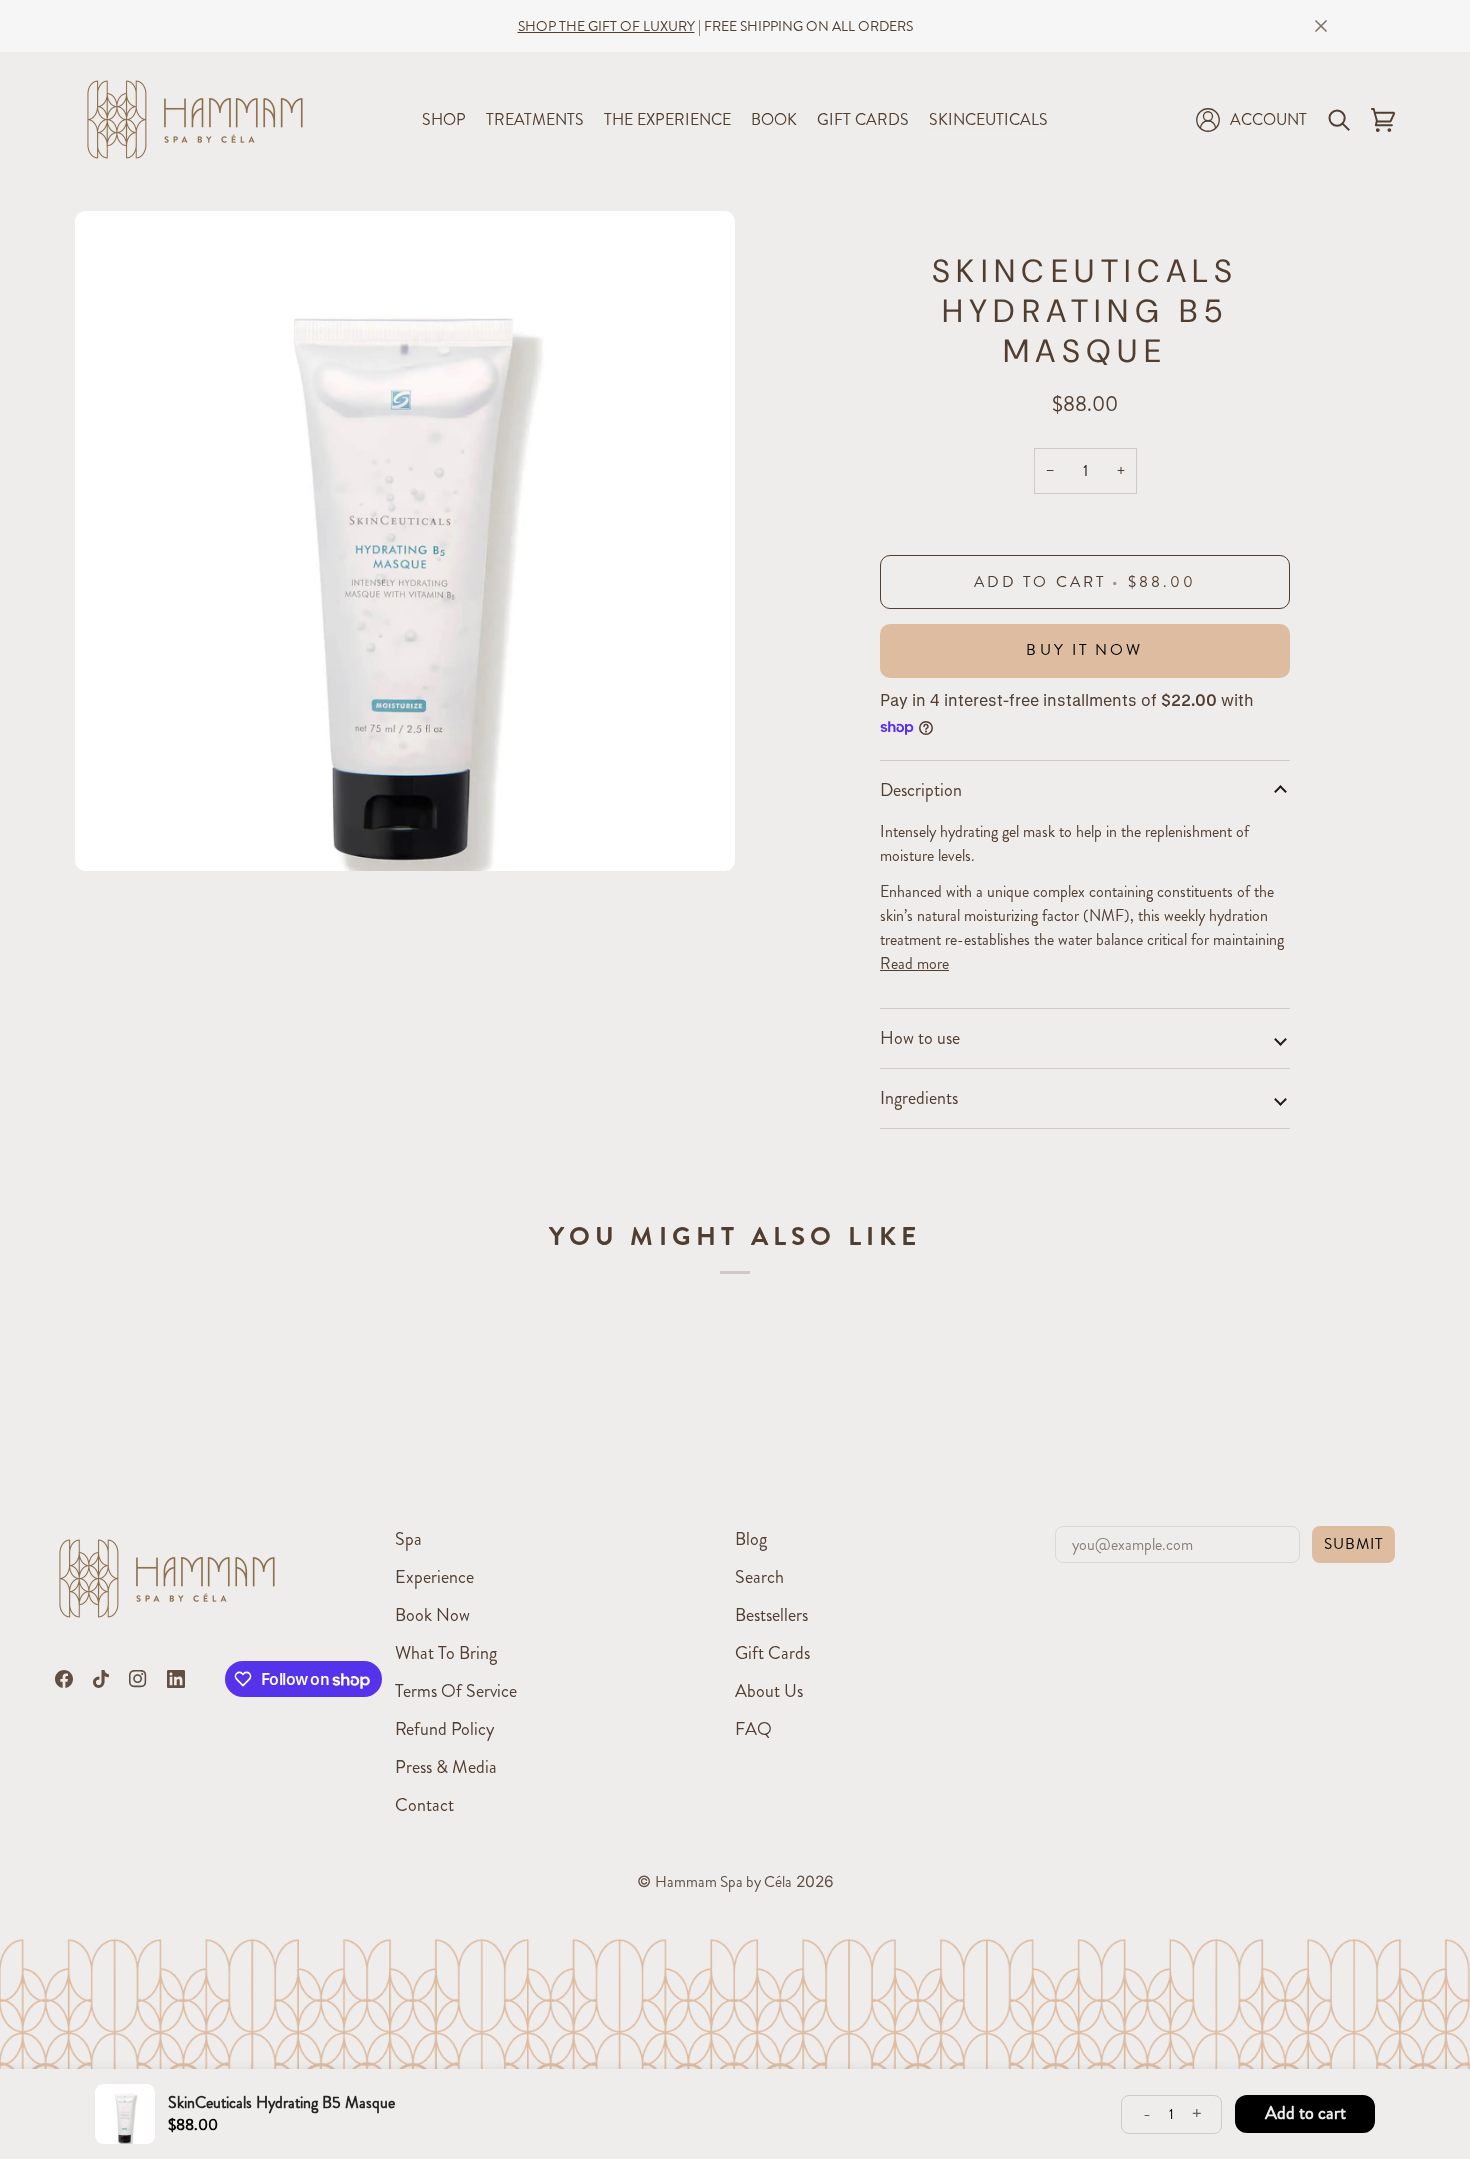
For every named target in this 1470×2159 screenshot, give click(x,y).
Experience (434, 1577)
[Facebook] (64, 1679)
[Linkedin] (176, 1679)
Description (921, 790)
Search (759, 1577)
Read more (914, 963)
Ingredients (919, 1098)
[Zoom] (112, 833)
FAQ (753, 1729)
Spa (408, 1539)
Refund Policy (444, 1729)
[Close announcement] (1321, 26)
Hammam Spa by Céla (723, 1882)
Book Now (432, 1615)
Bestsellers (771, 1615)
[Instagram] (138, 1679)
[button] (444, 119)
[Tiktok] (101, 1679)
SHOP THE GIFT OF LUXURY (606, 26)
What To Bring (446, 1653)
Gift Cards (772, 1653)
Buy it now (1084, 650)
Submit (1353, 1544)
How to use (920, 1038)
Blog (751, 1539)
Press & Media (446, 1767)
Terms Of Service (456, 1691)
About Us (769, 1691)
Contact (424, 1805)
